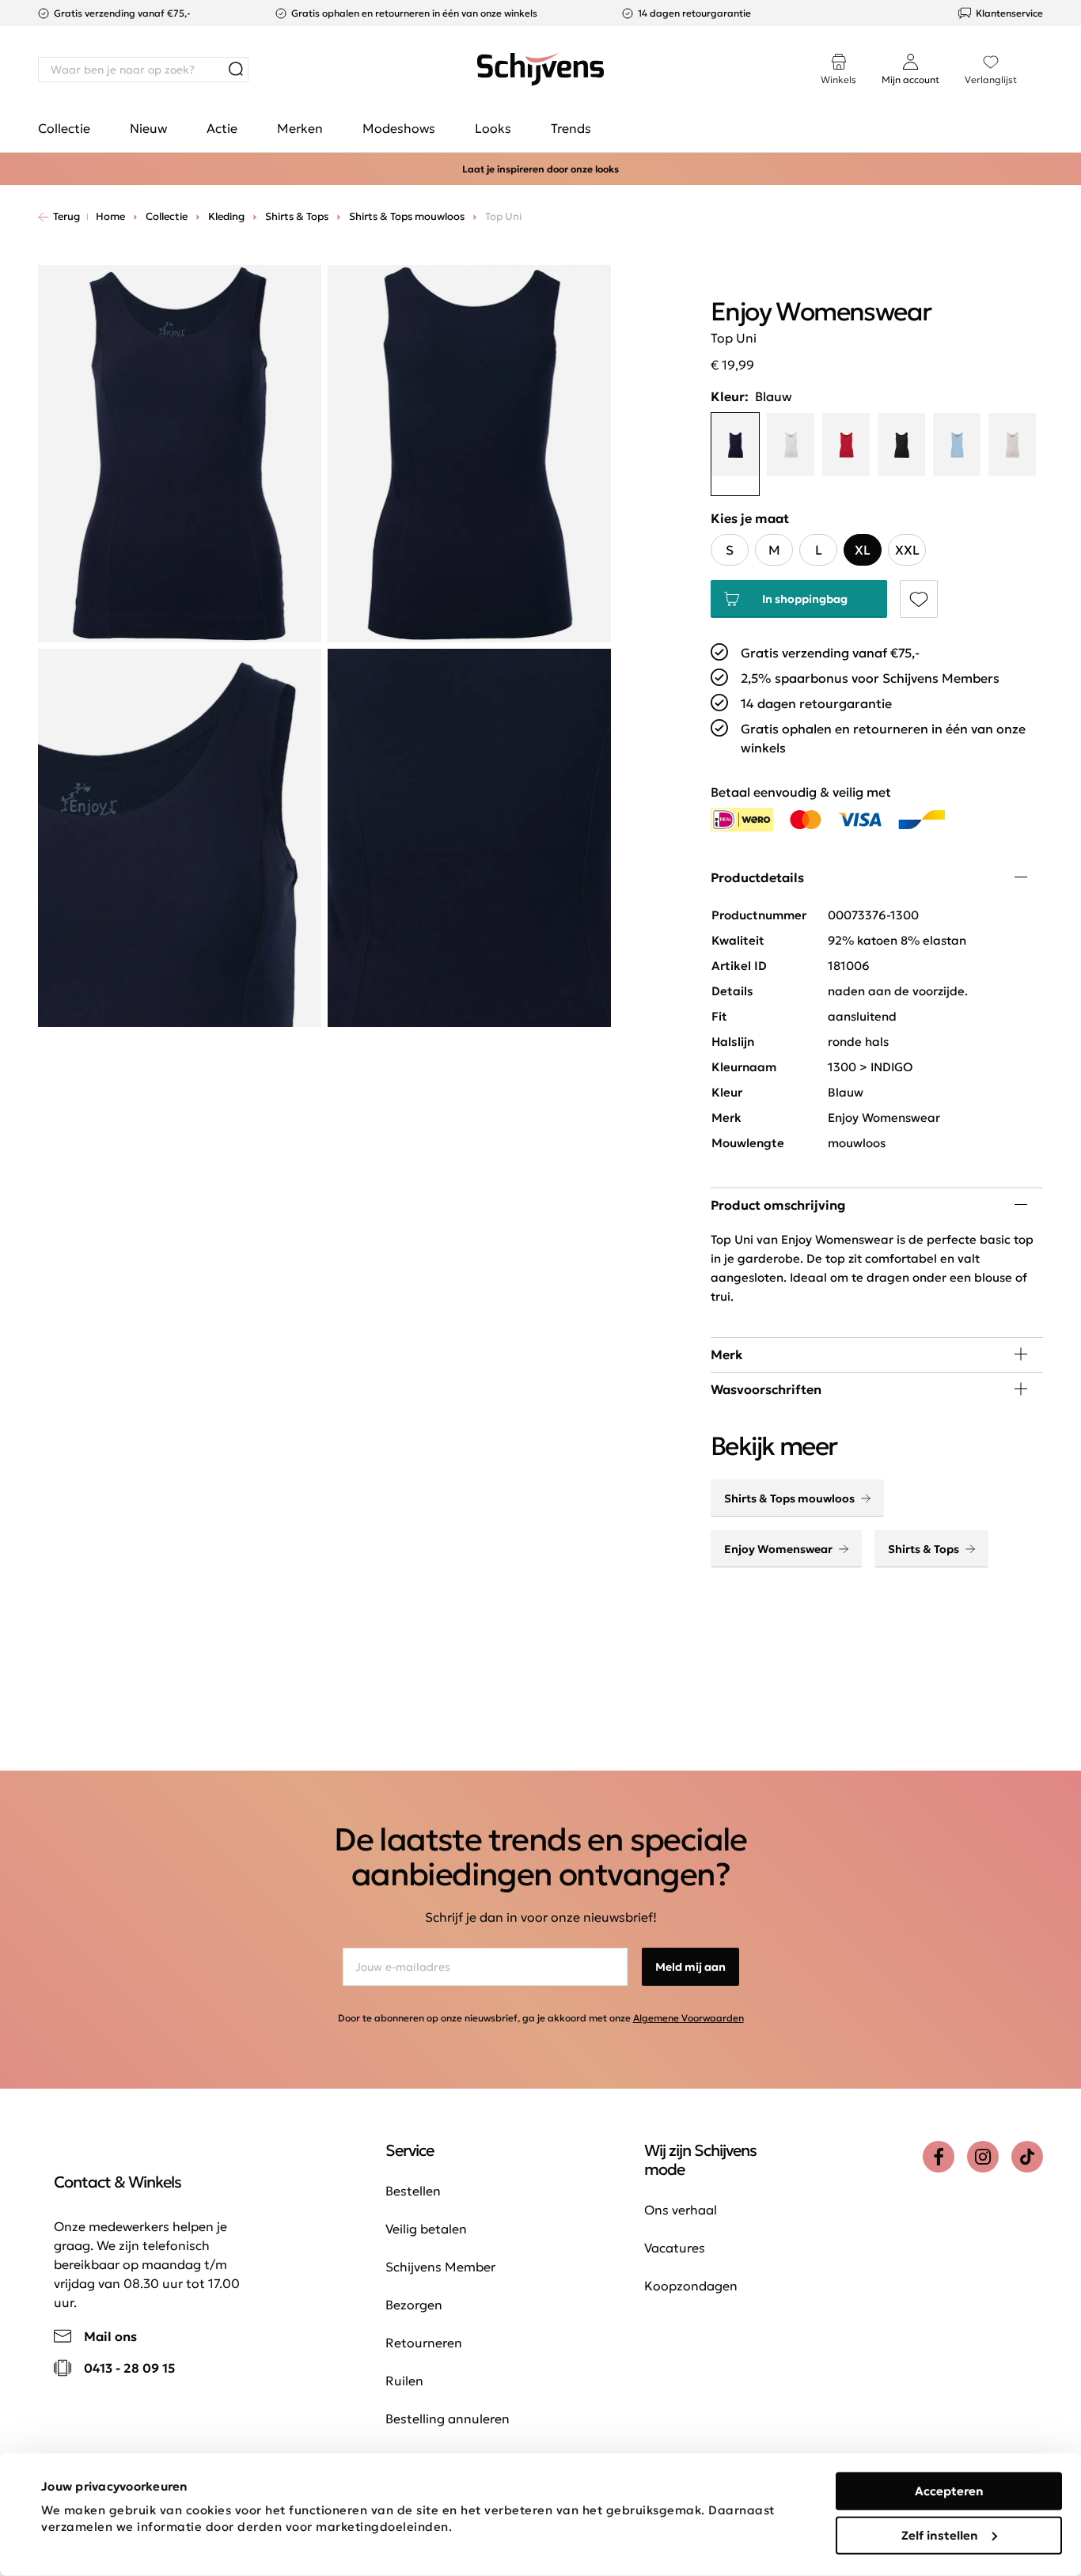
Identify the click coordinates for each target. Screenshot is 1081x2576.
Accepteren (949, 2491)
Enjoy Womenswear (778, 1549)
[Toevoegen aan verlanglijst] (919, 599)
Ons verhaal (681, 2210)
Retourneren (424, 2343)
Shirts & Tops (924, 1549)
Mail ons (110, 2336)
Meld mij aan (690, 1967)
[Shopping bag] (1042, 54)
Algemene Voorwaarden (688, 2018)
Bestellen (413, 2191)
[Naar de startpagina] (540, 70)
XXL (907, 550)
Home (110, 216)
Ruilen (404, 2381)
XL (863, 550)
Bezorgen (414, 2305)
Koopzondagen (691, 2286)
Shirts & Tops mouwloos (789, 1498)
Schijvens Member (440, 2267)
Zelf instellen (940, 2534)
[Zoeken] (236, 70)
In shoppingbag (805, 599)
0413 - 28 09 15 (129, 2368)
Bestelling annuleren (448, 2419)
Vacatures (675, 2248)
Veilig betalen (426, 2229)
